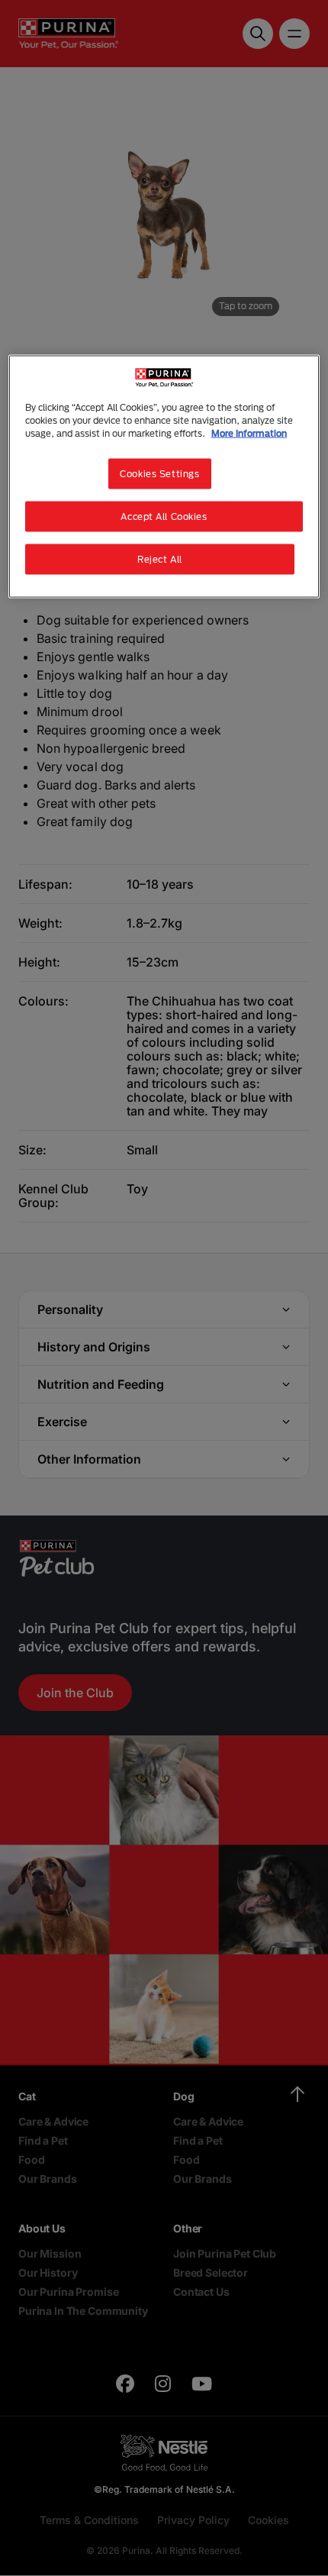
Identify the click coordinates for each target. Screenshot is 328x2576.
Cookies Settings (159, 474)
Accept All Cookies (164, 516)
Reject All (160, 559)
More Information (249, 433)
